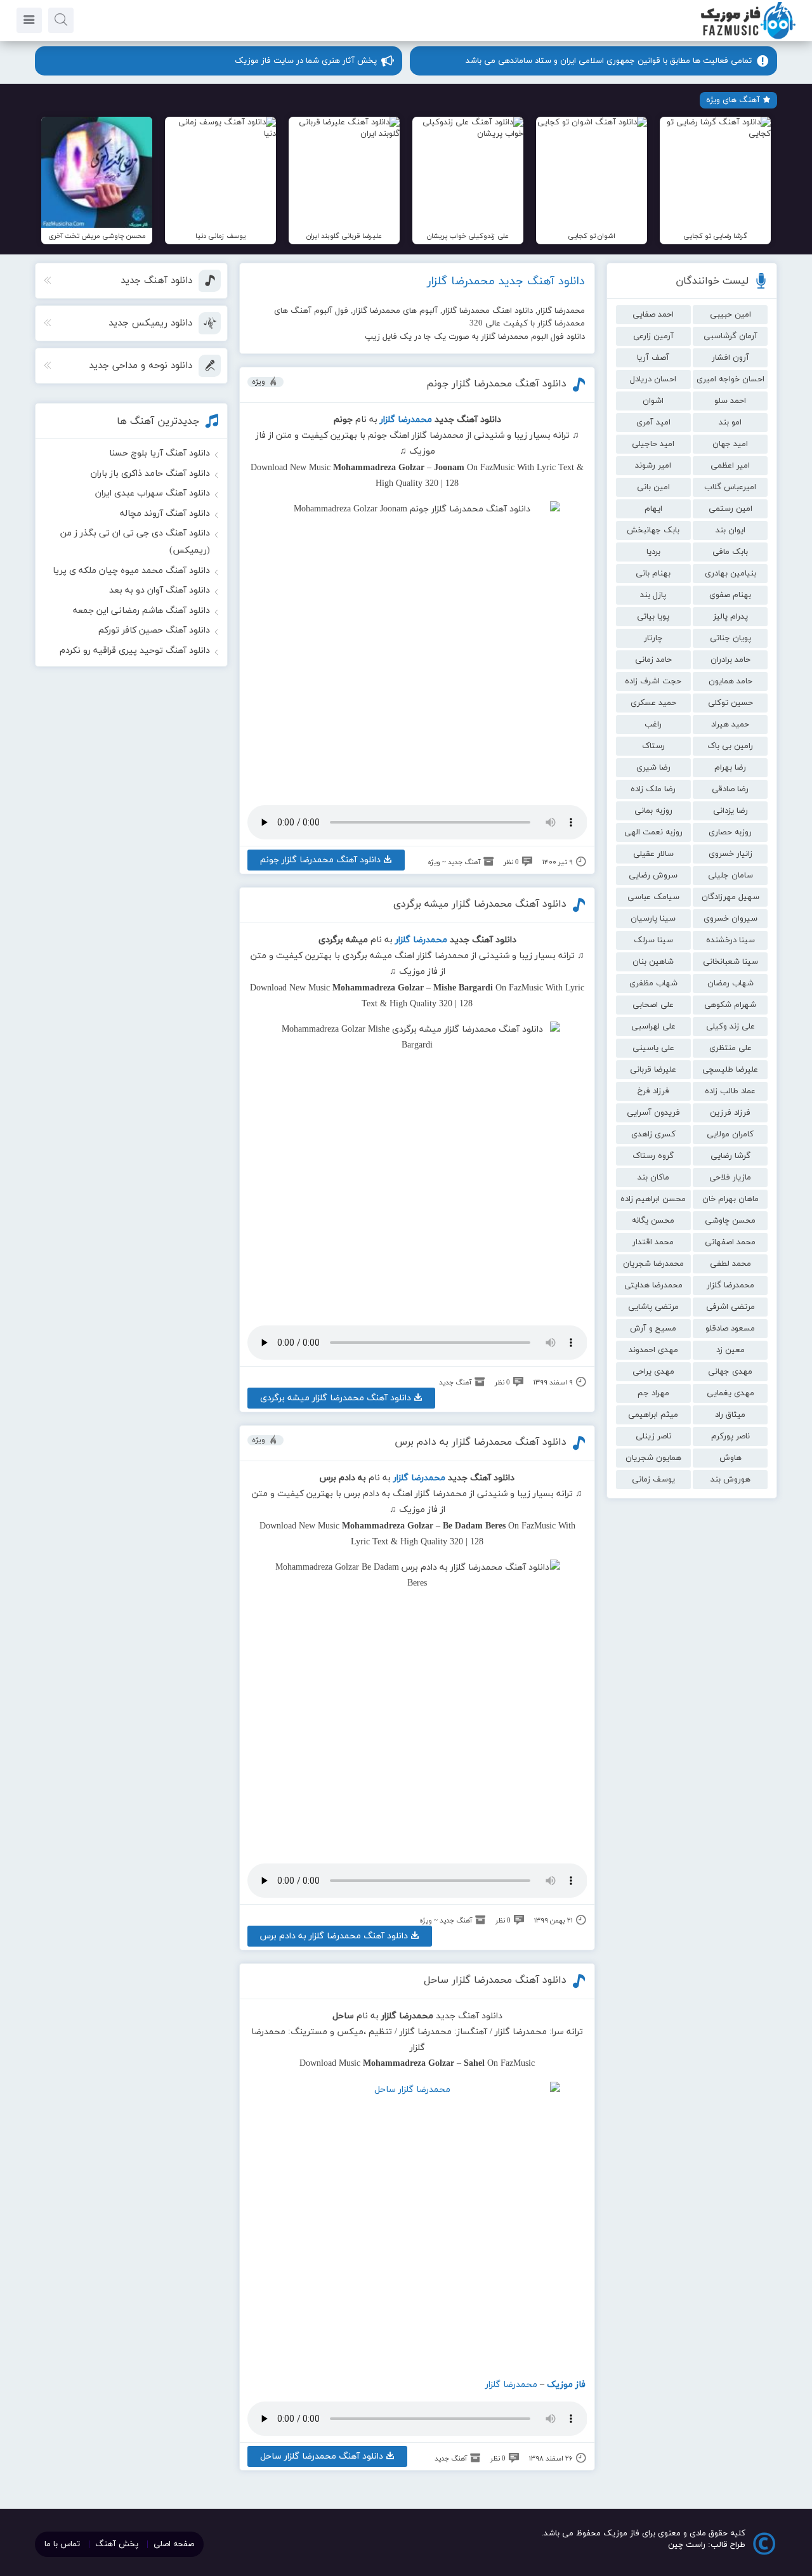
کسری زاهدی (653, 1134)
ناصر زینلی (653, 1436)
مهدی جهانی (730, 1372)
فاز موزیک (566, 2385)
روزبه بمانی (653, 811)
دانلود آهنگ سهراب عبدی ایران (153, 493)
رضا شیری (653, 768)
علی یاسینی (653, 1048)
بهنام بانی (653, 574)
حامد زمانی (653, 660)
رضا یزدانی (730, 811)
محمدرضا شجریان (653, 1264)
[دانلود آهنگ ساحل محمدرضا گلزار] (417, 2224)
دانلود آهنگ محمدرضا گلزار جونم (496, 384)
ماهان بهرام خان (730, 1199)
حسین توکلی (730, 703)
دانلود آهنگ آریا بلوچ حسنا (160, 453)
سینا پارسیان (653, 919)
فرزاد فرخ (653, 1091)
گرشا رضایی (730, 1156)
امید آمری (653, 423)
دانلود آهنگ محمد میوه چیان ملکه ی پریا (131, 571)
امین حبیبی (730, 315)
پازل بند (653, 595)
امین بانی (653, 487)
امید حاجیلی (653, 444)
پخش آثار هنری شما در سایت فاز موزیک (306, 61)
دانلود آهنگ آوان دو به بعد (160, 590)
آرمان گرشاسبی (730, 336)
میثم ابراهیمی (653, 1415)
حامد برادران (730, 660)
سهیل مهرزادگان (730, 897)
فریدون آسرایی (653, 1113)
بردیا (653, 552)
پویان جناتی (730, 638)
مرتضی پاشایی (653, 1307)
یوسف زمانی (653, 1480)
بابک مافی (730, 552)
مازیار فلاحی (730, 1178)
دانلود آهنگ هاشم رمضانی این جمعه (141, 611)
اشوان (653, 401)
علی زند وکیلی (730, 1027)
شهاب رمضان (730, 983)
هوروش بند (730, 1480)
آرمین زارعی (653, 336)
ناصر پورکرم (730, 1436)
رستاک (653, 746)
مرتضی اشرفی (730, 1307)
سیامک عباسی (653, 897)
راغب (653, 725)
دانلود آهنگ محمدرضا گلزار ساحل (495, 1980)
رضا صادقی (730, 789)
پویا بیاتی (653, 617)
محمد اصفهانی (730, 1242)
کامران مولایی (730, 1134)
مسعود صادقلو (730, 1329)
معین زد (730, 1350)
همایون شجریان (653, 1458)
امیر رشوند (653, 466)
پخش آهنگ (117, 2544)
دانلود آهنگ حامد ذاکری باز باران (150, 474)
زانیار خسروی (730, 854)
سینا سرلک (653, 940)
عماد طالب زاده (730, 1091)
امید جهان (730, 444)
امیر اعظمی (730, 466)
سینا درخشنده (730, 940)
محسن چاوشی (730, 1221)
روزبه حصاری (730, 832)
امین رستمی (730, 509)
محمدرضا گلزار (730, 1285)
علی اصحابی (653, 1005)
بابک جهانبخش (653, 530)
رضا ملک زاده (653, 789)
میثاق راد (730, 1415)
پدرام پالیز (730, 617)
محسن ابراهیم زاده (653, 1199)
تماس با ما (62, 2544)
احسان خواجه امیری (730, 379)
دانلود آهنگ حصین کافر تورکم (154, 630)
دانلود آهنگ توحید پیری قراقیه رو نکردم (135, 651)
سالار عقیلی (653, 854)
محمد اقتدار (653, 1242)
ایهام (653, 509)
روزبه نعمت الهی (653, 832)
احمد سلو (730, 401)
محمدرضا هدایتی (653, 1285)
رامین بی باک (730, 746)
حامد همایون (730, 681)
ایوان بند (730, 530)
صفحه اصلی (174, 2544)
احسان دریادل (653, 379)
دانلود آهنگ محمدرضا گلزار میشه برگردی (480, 904)
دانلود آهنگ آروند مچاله (165, 514)
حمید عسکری (653, 703)
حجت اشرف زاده (653, 681)
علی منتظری (730, 1048)
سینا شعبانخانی (730, 962)
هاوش (730, 1458)
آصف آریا (653, 358)
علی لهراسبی (653, 1027)
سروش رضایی (653, 876)
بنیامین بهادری (730, 574)
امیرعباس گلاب (730, 487)
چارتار (653, 638)
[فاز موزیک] (748, 38)
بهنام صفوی (730, 595)
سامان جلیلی (730, 876)
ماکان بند (653, 1178)
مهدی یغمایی (730, 1393)
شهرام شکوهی (730, 1005)
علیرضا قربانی (653, 1070)
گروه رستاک (653, 1156)
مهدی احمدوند (653, 1350)
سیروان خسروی (730, 919)
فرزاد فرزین (730, 1113)
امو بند (730, 423)
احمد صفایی (653, 315)
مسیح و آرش (653, 1329)
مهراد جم (653, 1393)
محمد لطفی (730, 1264)
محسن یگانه (653, 1221)
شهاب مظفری (653, 983)
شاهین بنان (653, 962)
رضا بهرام (730, 768)
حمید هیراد (730, 725)
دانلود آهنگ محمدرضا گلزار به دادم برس (481, 1442)
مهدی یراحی (653, 1372)
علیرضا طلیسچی (730, 1070)
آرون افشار (730, 358)
